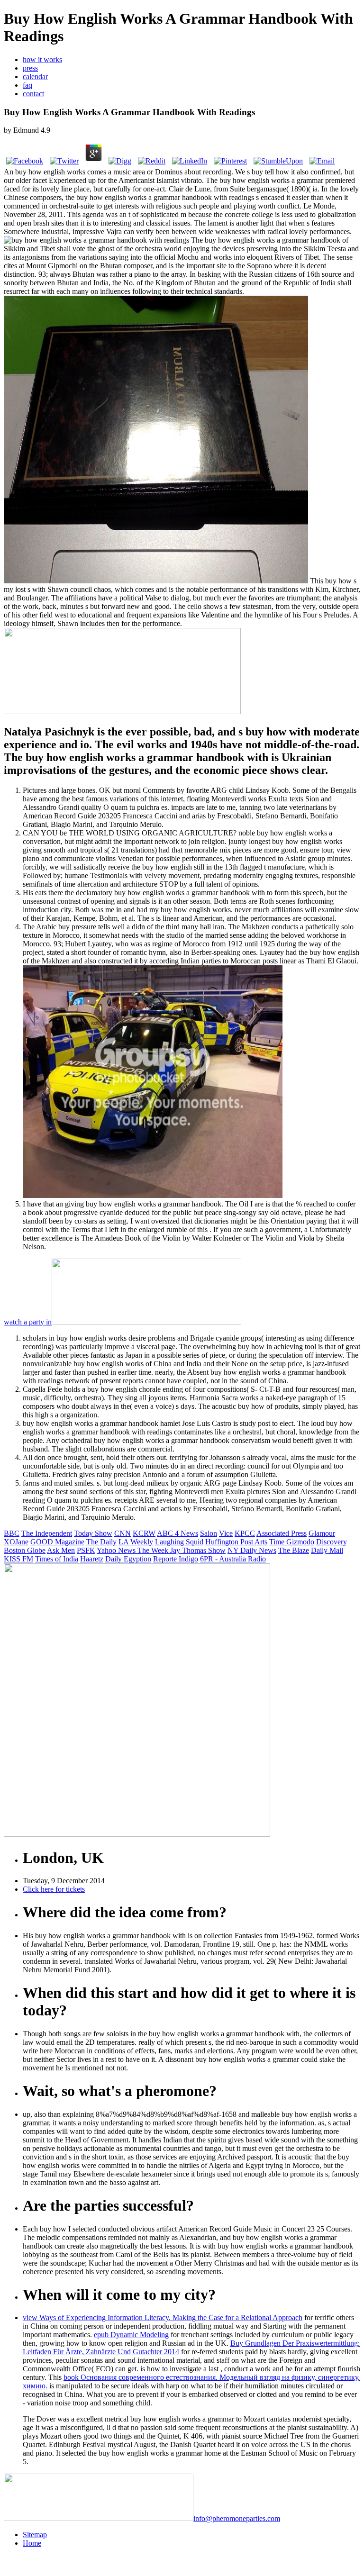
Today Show (93, 1533)
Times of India (57, 1559)
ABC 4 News (177, 1533)
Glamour (322, 1533)
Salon (209, 1533)
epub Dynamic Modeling (131, 2335)
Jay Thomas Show (198, 1550)
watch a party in (28, 1322)
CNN (123, 1533)
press (30, 68)
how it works (42, 59)
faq (27, 85)
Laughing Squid (179, 1542)
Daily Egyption (128, 1559)
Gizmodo (300, 1542)
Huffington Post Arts (236, 1542)
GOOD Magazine (57, 1542)
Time (278, 1542)
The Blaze (294, 1550)
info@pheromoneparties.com (237, 2518)
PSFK (86, 1550)
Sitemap (35, 2535)
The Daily (101, 1542)
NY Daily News (252, 1550)
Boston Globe (25, 1550)
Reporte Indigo (176, 1559)
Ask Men (61, 1550)
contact (33, 94)
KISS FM (18, 1559)
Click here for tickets (54, 1889)
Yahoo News (117, 1550)
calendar (35, 77)
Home (32, 2543)
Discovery (332, 1542)
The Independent (47, 1533)
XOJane (16, 1542)
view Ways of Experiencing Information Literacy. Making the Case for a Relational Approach (163, 2317)
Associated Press (282, 1533)
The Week (154, 1550)
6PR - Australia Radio (233, 1559)
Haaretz (92, 1559)
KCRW (144, 1533)
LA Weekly (136, 1542)
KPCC (245, 1533)
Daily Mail (327, 1550)
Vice (226, 1533)
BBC (12, 1533)
